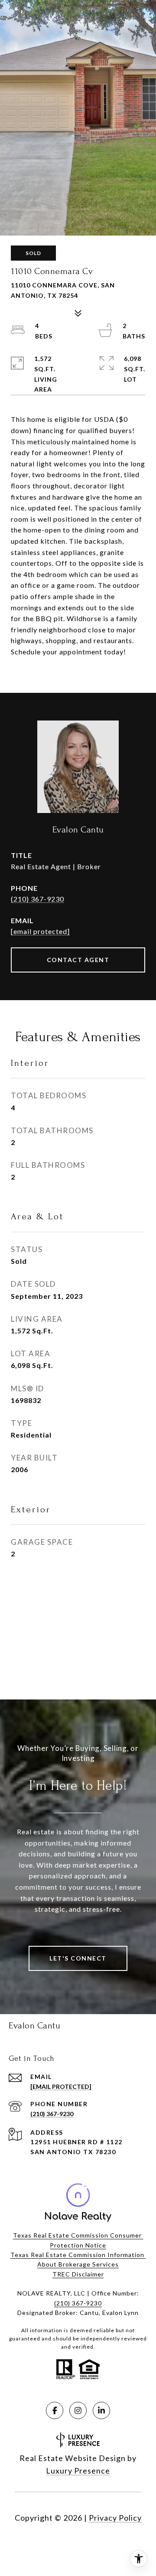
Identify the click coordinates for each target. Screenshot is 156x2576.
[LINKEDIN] (101, 2410)
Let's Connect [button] (78, 1958)
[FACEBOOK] (55, 2410)
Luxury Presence (78, 2471)
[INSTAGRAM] (78, 2410)
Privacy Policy (115, 2518)
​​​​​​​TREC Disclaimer (78, 2274)
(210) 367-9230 (37, 899)
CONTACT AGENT (78, 960)
